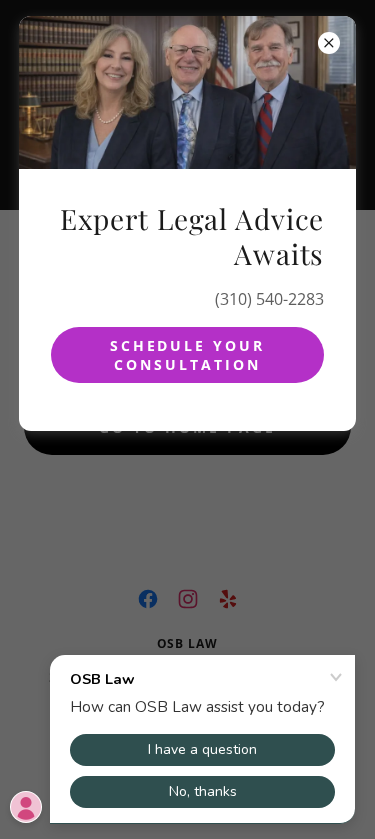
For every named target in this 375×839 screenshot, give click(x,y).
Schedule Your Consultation (188, 355)
